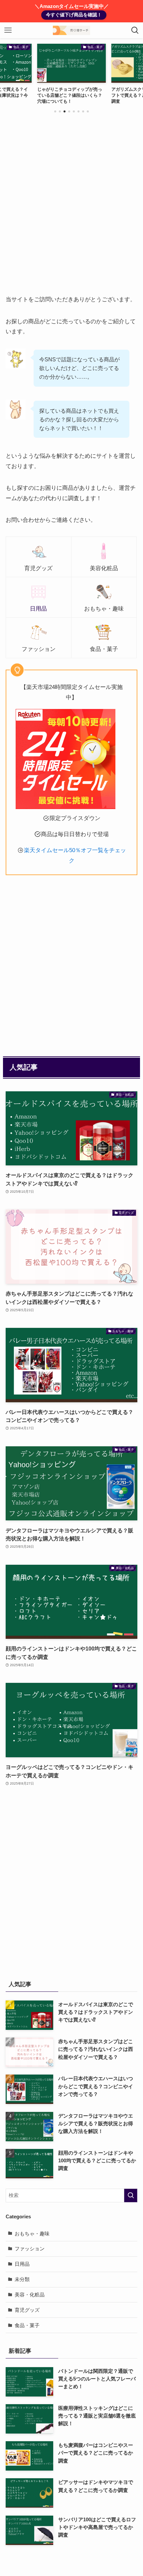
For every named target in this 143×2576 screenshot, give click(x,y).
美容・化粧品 (30, 2295)
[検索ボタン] (135, 30)
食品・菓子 (27, 2325)
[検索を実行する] (131, 2195)
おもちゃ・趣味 (32, 2234)
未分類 (22, 2279)
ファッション (30, 2249)
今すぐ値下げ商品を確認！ (74, 15)
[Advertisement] (71, 211)
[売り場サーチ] (71, 30)
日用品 (22, 2264)
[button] (55, 111)
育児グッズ (27, 2310)
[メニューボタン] (8, 30)
